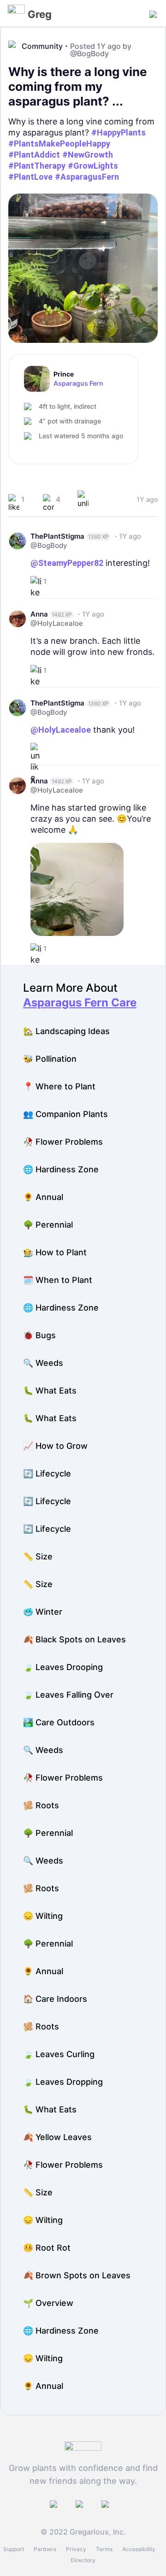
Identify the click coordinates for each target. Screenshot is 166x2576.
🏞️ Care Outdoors (59, 1722)
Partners (45, 2549)
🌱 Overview (48, 2303)
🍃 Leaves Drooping (63, 1667)
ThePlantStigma (57, 536)
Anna (39, 614)
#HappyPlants (119, 132)
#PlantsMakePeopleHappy (59, 144)
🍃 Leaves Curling (59, 2054)
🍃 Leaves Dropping (63, 2082)
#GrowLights (93, 166)
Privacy (76, 2549)
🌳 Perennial (48, 1225)
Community (42, 46)
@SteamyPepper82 (67, 563)
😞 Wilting (43, 1916)
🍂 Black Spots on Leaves (74, 1639)
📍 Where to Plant (59, 1086)
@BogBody (89, 53)
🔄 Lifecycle (47, 1473)
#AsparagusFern (87, 177)
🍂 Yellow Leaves (57, 2137)
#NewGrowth (88, 155)
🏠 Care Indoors (55, 1999)
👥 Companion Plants (65, 1114)
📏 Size (38, 1556)
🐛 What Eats (50, 1391)
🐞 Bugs (39, 1335)
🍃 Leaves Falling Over (68, 1695)
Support (14, 2549)
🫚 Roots (41, 1805)
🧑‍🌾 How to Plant (55, 1252)
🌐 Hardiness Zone (61, 1169)
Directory (83, 2560)
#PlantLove (30, 177)
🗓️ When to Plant (58, 1280)
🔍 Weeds (43, 1363)
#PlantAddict (34, 155)
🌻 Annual (43, 1197)
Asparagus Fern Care (80, 1003)
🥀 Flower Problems (63, 1142)
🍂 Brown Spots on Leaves (77, 2275)
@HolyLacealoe (57, 623)
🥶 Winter (43, 1612)
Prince (64, 374)
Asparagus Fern (78, 383)
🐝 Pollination (50, 1059)
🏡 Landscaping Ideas (66, 1031)
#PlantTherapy (37, 166)
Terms (104, 2549)
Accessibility (139, 2549)
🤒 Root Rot (47, 2248)
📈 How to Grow (55, 1446)
